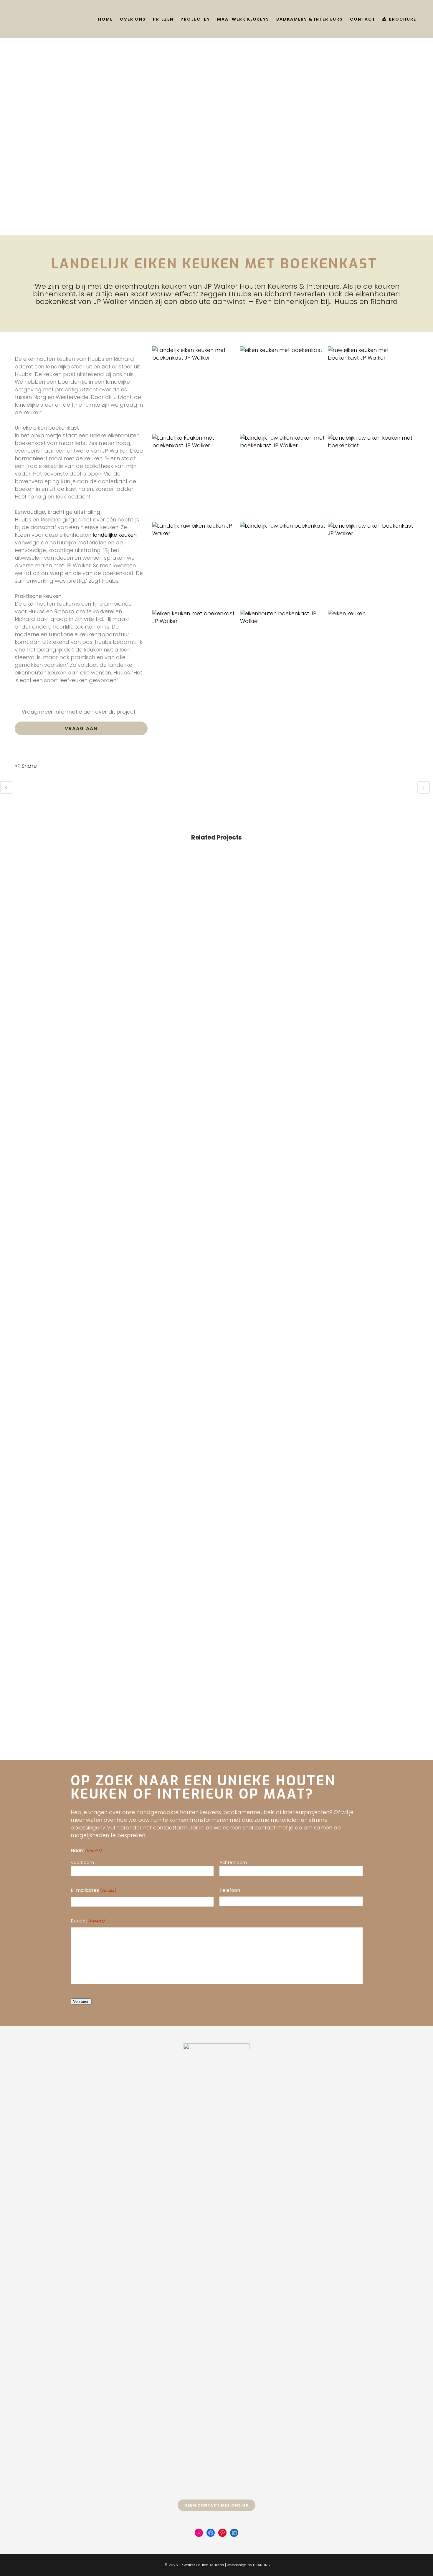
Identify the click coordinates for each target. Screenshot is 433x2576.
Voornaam (82, 1862)
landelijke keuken (115, 535)
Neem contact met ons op (216, 2505)
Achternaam (233, 1862)
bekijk (51, 908)
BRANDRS (261, 2565)
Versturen (81, 2001)
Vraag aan (81, 728)
